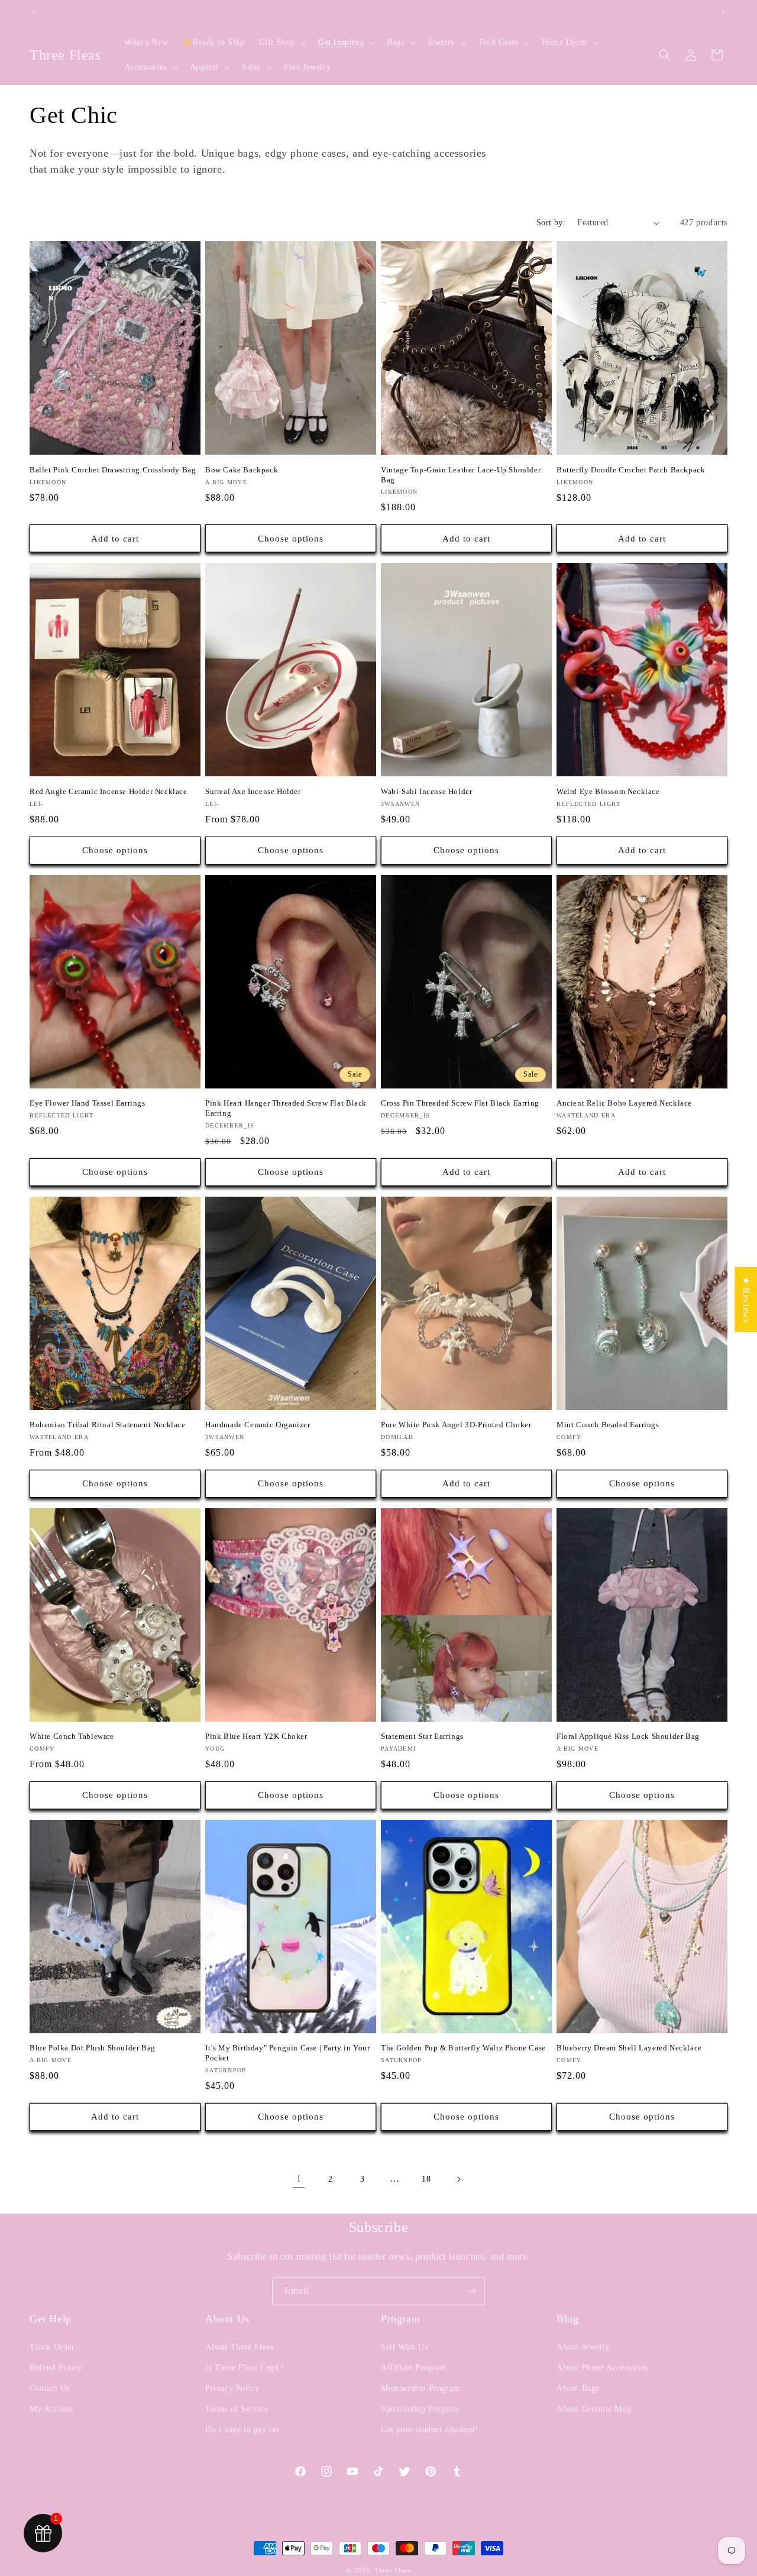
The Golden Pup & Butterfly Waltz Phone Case (463, 2048)
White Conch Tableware (72, 1736)
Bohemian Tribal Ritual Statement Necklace (108, 1425)
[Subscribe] (471, 2291)
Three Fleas (392, 2570)
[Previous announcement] (34, 11)
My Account (52, 2409)
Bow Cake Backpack (242, 470)
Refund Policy (56, 2368)
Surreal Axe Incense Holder (253, 791)
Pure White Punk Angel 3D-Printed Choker (456, 1425)
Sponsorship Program (420, 2409)
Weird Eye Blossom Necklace (608, 791)
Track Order (52, 2347)
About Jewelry (583, 2347)
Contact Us (50, 2388)
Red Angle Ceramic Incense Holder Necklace (109, 791)
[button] (282, 43)
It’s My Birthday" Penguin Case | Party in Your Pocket (288, 2053)
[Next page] (458, 2179)
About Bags (578, 2388)
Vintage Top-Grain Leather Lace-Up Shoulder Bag (461, 475)
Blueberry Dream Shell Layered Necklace (629, 2048)
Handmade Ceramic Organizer (258, 1425)
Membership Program (420, 2388)
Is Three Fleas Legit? (245, 2368)
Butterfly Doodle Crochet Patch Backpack (631, 470)
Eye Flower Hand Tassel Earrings (88, 1103)
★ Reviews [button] (746, 1299)
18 (426, 2179)
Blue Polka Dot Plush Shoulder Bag (93, 2048)
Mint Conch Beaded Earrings (608, 1425)
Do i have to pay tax (243, 2430)
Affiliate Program (414, 2368)
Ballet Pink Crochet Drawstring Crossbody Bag (113, 470)
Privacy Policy (232, 2388)
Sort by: (551, 223)
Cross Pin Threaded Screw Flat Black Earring (460, 1103)
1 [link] (299, 2178)
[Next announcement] (723, 11)
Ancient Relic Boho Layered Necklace (624, 1103)
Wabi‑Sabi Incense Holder (426, 791)
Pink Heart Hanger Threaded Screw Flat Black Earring (286, 1108)
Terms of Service (237, 2409)
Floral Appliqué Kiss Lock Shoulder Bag (628, 1736)
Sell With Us (404, 2347)
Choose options (291, 539)
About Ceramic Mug (594, 2409)
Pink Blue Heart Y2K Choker (256, 1736)
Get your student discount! (430, 2430)
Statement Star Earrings (422, 1736)
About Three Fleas (239, 2347)
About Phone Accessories (603, 2368)
